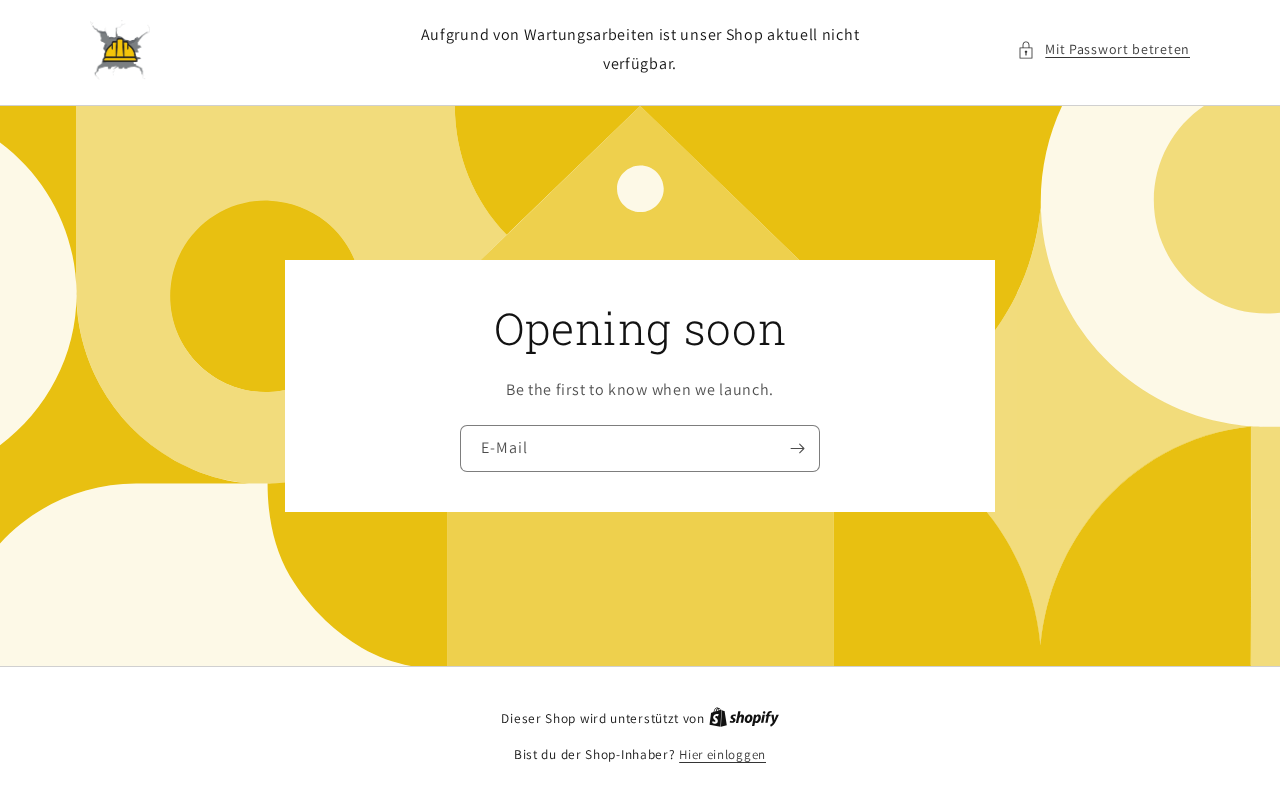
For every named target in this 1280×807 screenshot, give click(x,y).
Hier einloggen (722, 754)
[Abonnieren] (797, 448)
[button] (1103, 49)
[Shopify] (744, 718)
